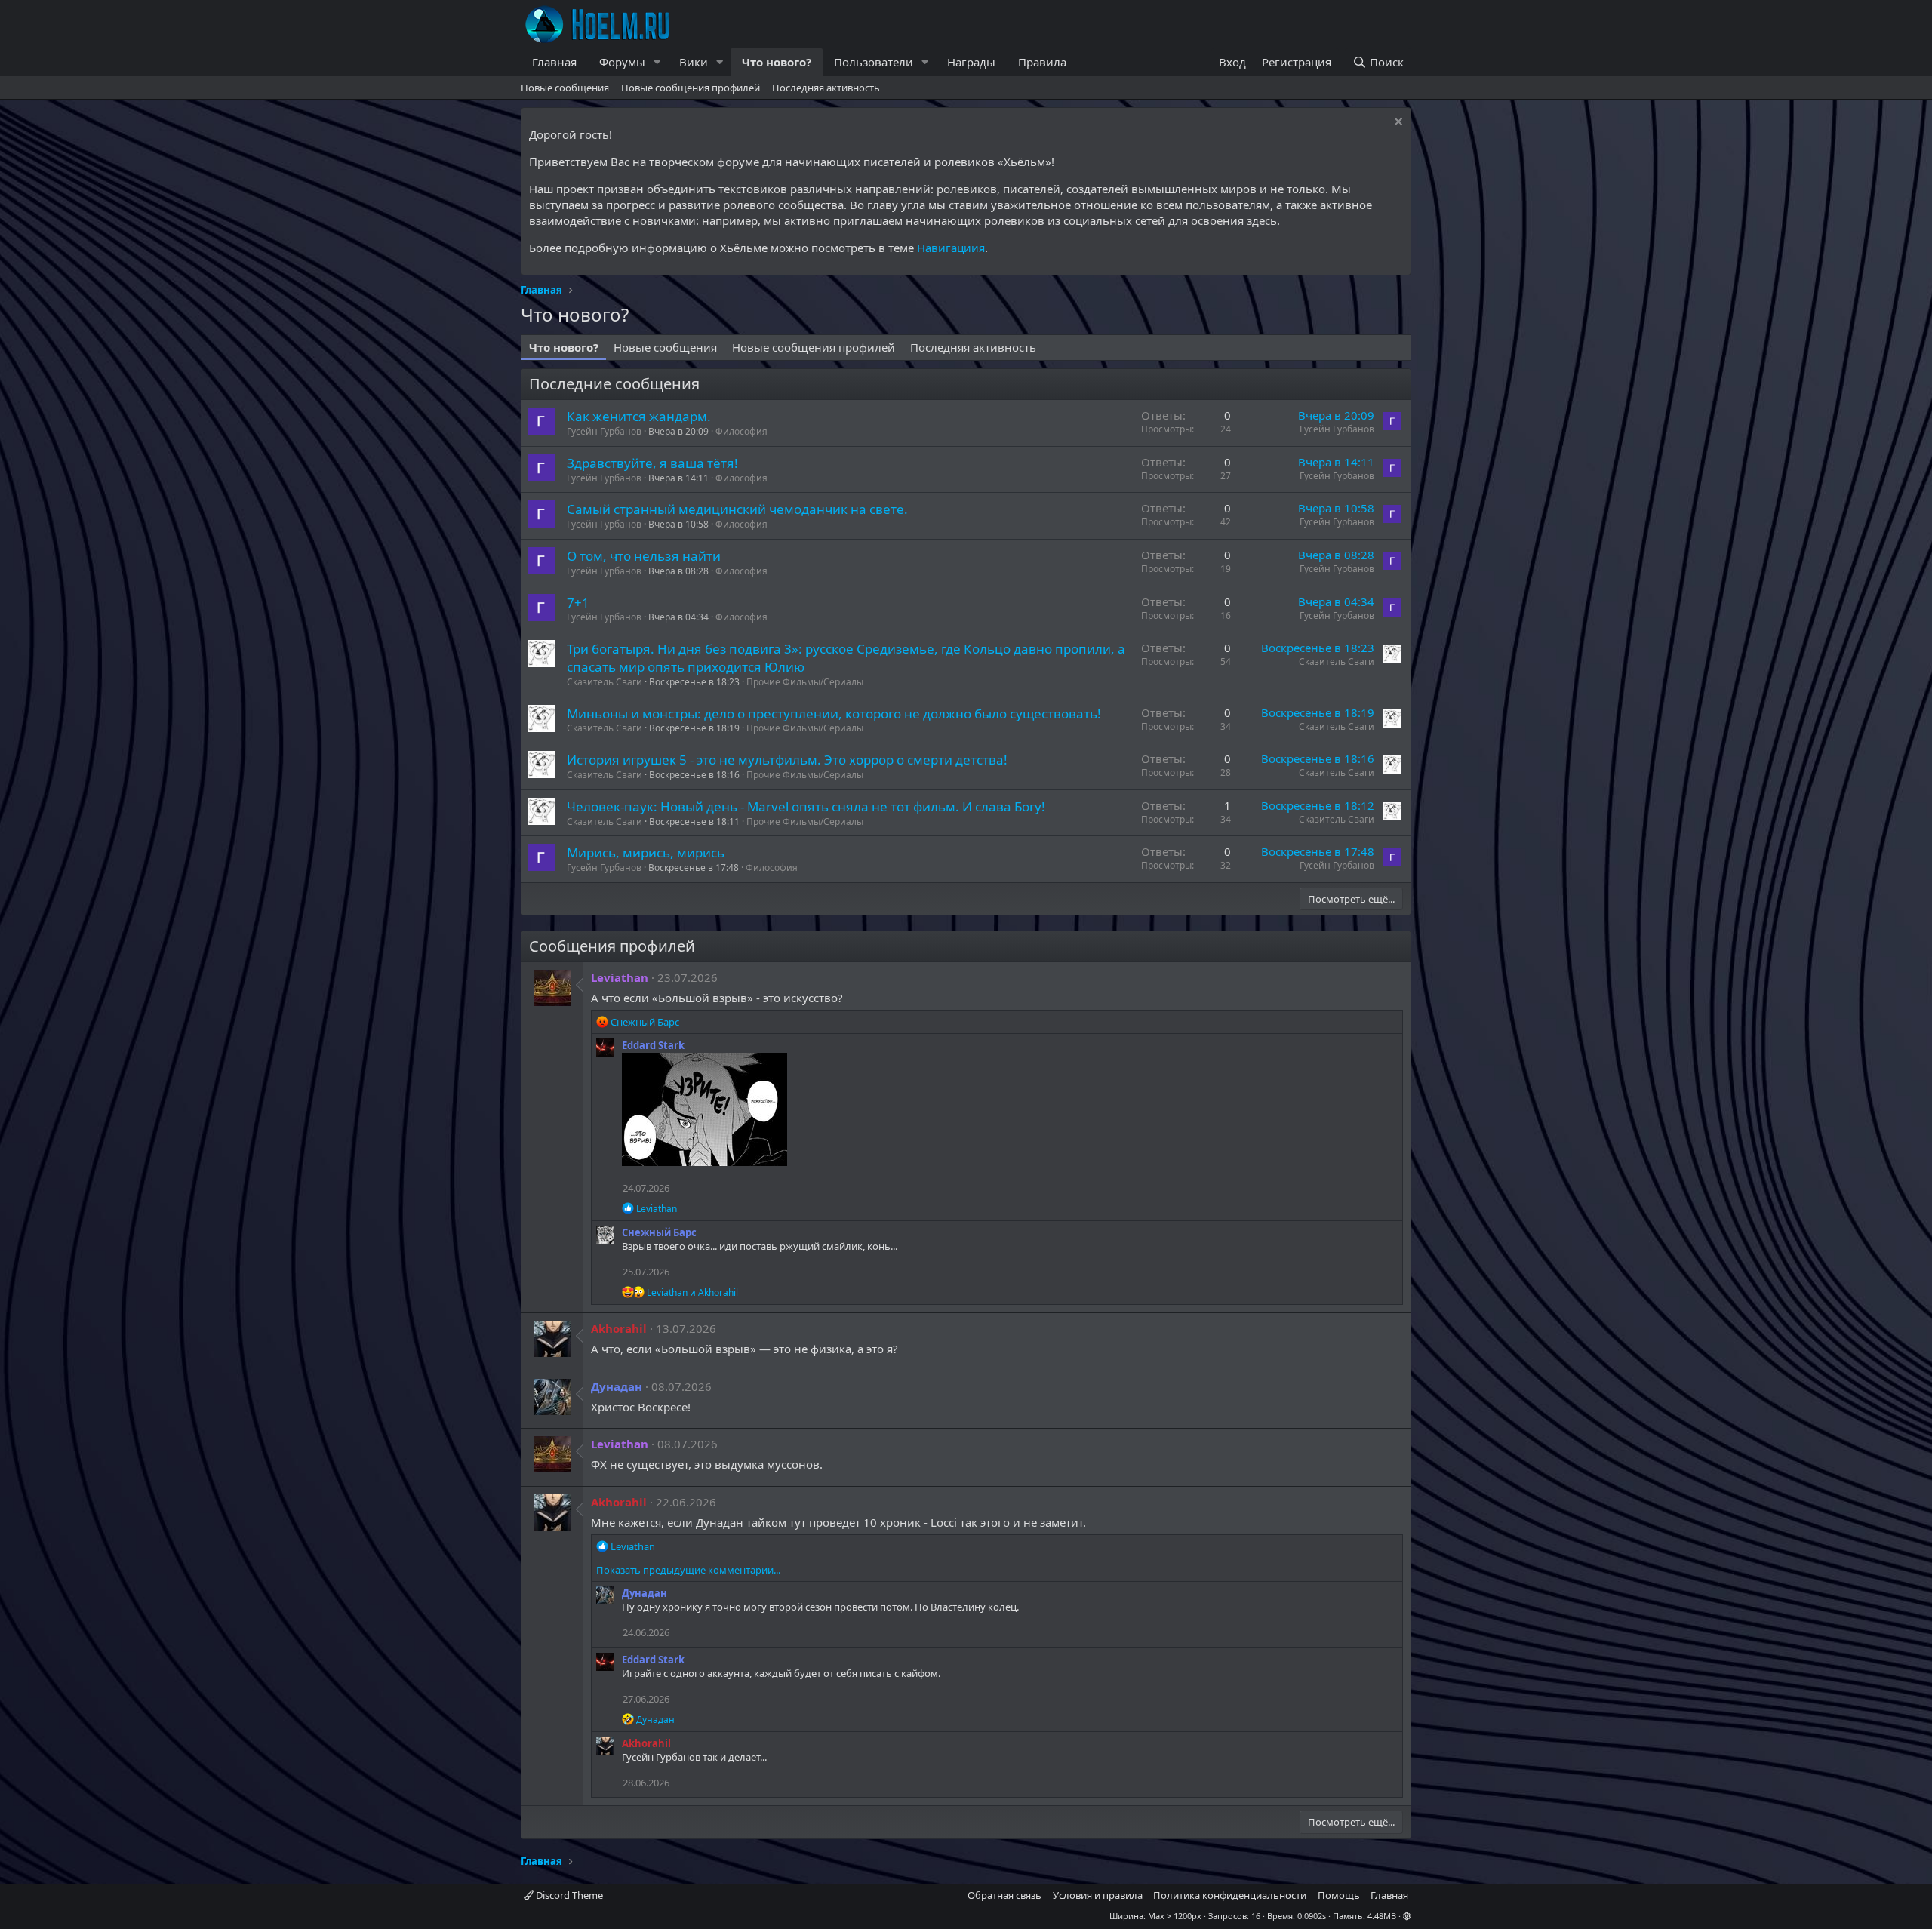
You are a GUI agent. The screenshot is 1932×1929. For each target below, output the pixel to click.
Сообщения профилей (612, 946)
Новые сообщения (565, 88)
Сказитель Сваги (605, 682)
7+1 (578, 603)
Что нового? (777, 62)
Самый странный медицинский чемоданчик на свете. (737, 509)
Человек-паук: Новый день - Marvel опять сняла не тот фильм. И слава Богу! (806, 806)
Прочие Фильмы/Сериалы (805, 682)
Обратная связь (1004, 1895)
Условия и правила (1098, 1895)
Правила (1042, 62)
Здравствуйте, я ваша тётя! (652, 463)
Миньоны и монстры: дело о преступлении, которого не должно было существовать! (834, 714)
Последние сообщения (614, 384)
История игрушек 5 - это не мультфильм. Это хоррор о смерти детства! (787, 760)
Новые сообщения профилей (691, 88)
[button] (657, 62)
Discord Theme (568, 1895)
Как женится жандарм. (639, 416)
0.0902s (1312, 1916)
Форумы (622, 62)
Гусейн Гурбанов (604, 431)
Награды (971, 62)
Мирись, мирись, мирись (646, 852)
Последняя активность (826, 88)
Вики (694, 62)
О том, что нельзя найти (644, 556)
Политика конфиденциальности (1230, 1895)
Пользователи (874, 62)
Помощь (1339, 1895)
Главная (554, 62)
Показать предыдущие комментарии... (688, 1570)
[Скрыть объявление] (1397, 123)
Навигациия (951, 248)
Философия (741, 431)
